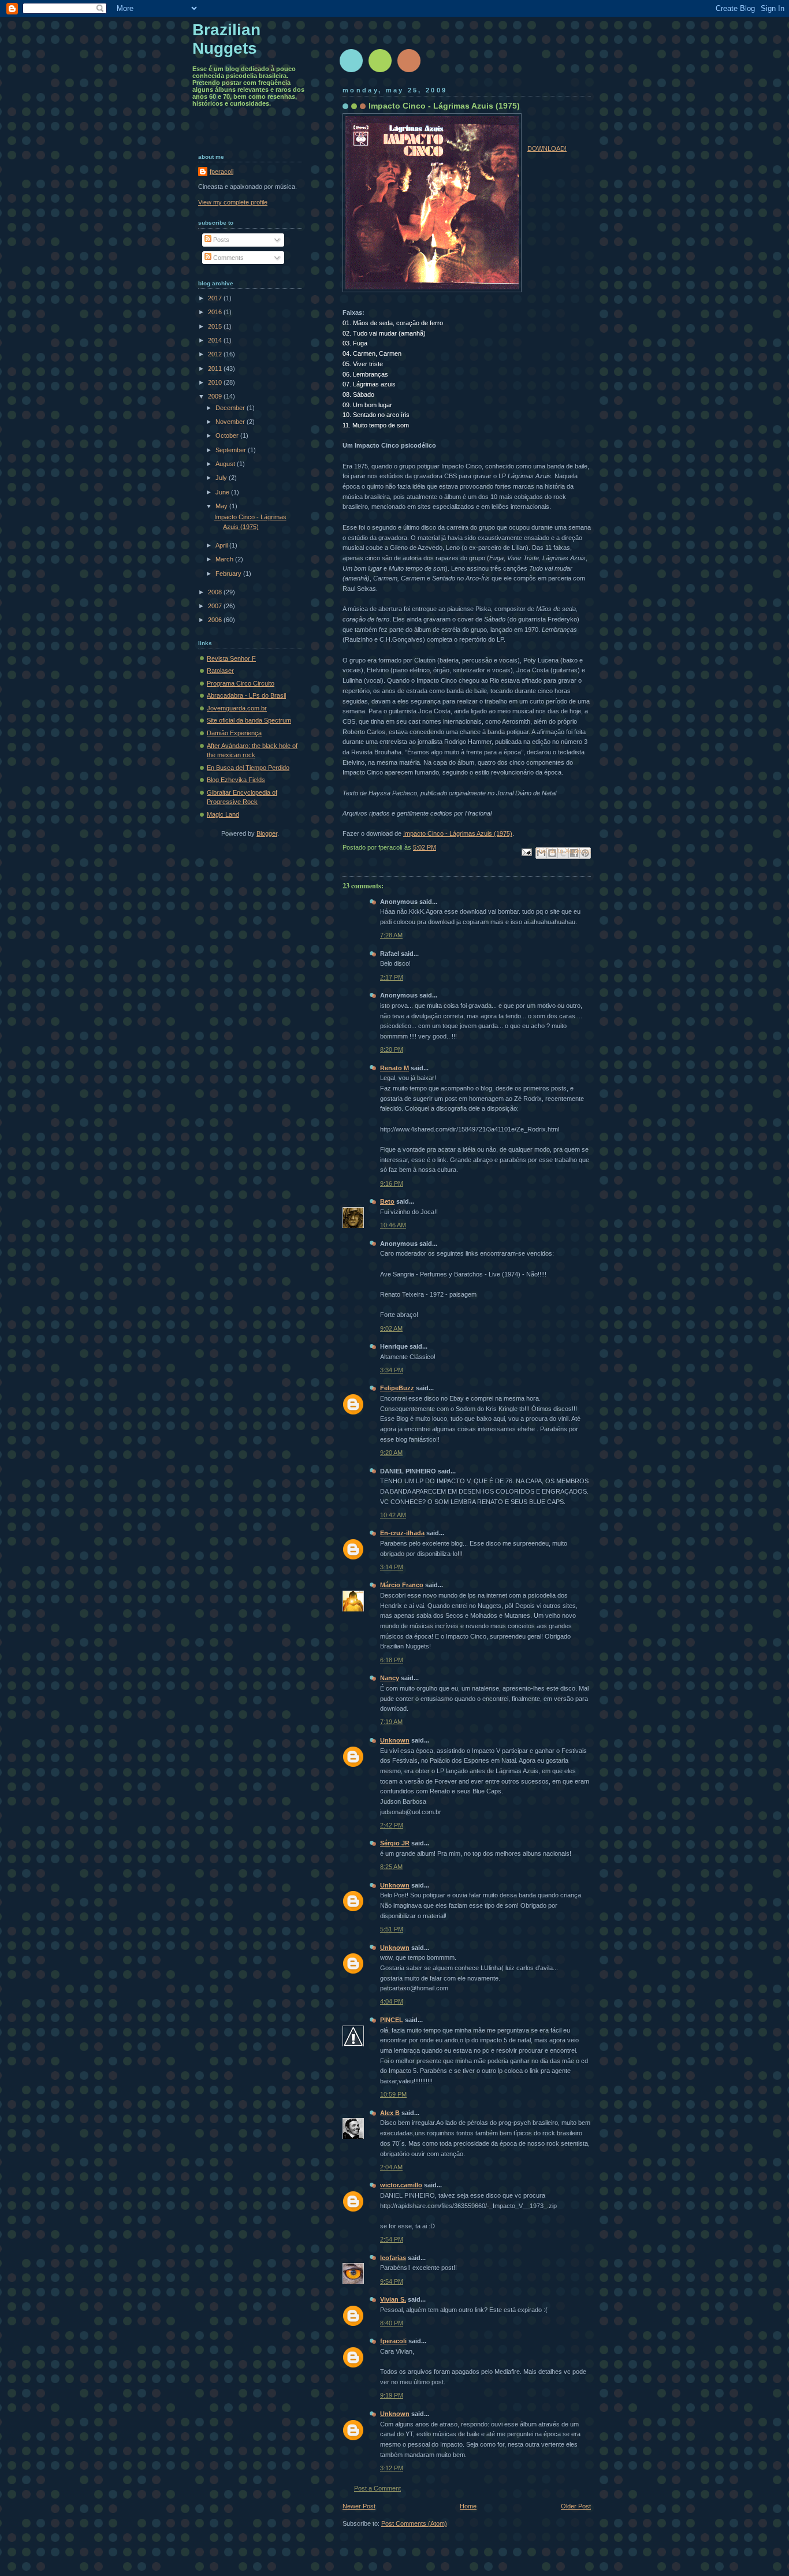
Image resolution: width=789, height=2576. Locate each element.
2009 (216, 396)
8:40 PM (392, 2323)
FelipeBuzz (397, 1388)
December (231, 408)
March (225, 559)
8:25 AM (391, 1867)
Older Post (576, 2506)
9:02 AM (391, 1328)
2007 (216, 606)
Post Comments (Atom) (414, 2523)
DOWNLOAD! (547, 148)
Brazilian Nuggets (226, 39)
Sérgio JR (395, 1843)
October (228, 435)
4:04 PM (392, 2001)
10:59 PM (393, 2094)
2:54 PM (392, 2239)
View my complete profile (233, 202)
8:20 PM (392, 1049)
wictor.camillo (401, 2185)
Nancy (390, 1678)
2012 (216, 354)
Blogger (267, 833)
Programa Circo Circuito (241, 683)
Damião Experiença (234, 733)
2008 (216, 592)
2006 (216, 620)
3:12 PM (392, 2468)
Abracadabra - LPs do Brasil (246, 695)
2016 (216, 312)
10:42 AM (393, 1515)
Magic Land (223, 814)
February (229, 574)
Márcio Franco (402, 1585)
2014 (216, 340)
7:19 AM (391, 1722)
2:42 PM (392, 1825)
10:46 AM (393, 1225)
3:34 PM (392, 1370)
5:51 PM (392, 1929)
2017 (216, 298)
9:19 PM (392, 2395)
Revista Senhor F (231, 658)
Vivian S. (393, 2299)
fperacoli (393, 2341)
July (222, 478)
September (232, 450)
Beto (387, 1201)
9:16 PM (392, 1183)
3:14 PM (392, 1567)
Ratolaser (220, 671)
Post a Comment (377, 2488)
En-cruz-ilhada (402, 1533)
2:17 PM (392, 977)
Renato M (394, 1068)
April (222, 545)
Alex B (390, 2113)
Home (468, 2506)
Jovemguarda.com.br (237, 708)
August (226, 464)
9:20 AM (391, 1453)
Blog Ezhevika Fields (236, 780)
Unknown (395, 1740)
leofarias (393, 2258)
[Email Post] (526, 851)
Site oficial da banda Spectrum (249, 720)
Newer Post (359, 2506)
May (222, 506)
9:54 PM (392, 2281)
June (223, 492)
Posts (220, 240)
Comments (228, 258)
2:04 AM (391, 2167)
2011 (216, 368)
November (231, 422)
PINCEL (392, 2020)
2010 (216, 382)
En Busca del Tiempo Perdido (248, 768)
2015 (216, 326)
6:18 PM (392, 1660)
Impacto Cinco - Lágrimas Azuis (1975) (458, 833)
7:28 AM (391, 935)
